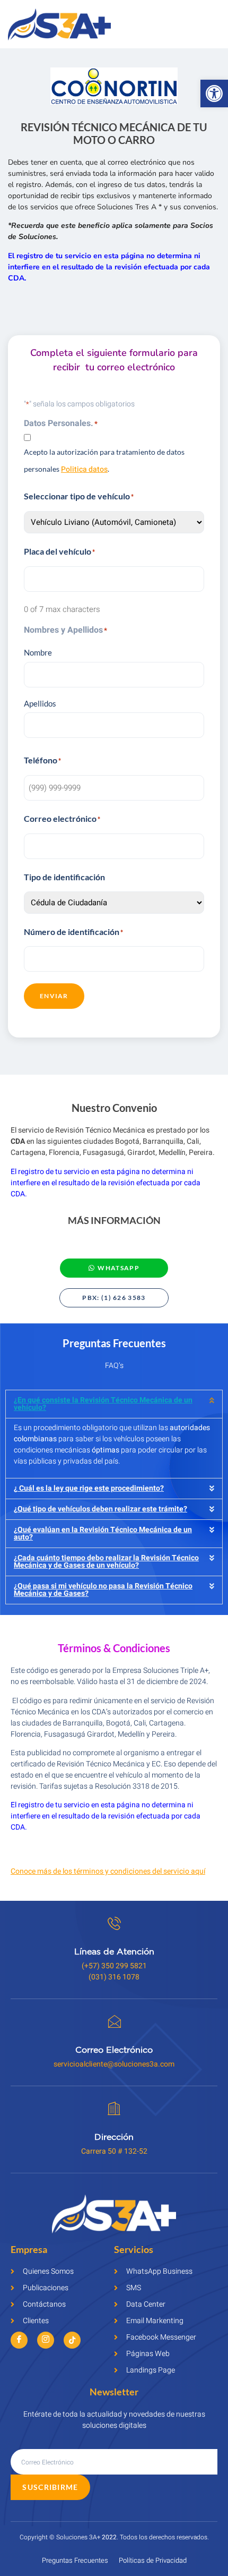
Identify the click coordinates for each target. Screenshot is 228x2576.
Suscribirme (50, 2487)
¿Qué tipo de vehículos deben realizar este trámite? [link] (100, 1509)
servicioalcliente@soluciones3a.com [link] (114, 2064)
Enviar (54, 996)
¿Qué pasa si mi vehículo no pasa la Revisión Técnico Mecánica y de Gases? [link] (103, 1590)
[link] (214, 93)
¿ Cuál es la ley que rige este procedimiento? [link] (89, 1488)
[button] (114, 1404)
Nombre (38, 652)
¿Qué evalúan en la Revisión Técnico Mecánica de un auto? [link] (103, 1533)
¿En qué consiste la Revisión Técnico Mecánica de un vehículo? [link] (103, 1404)
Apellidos (40, 703)
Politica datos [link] (84, 469)
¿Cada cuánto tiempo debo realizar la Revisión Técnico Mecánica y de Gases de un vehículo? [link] (106, 1562)
